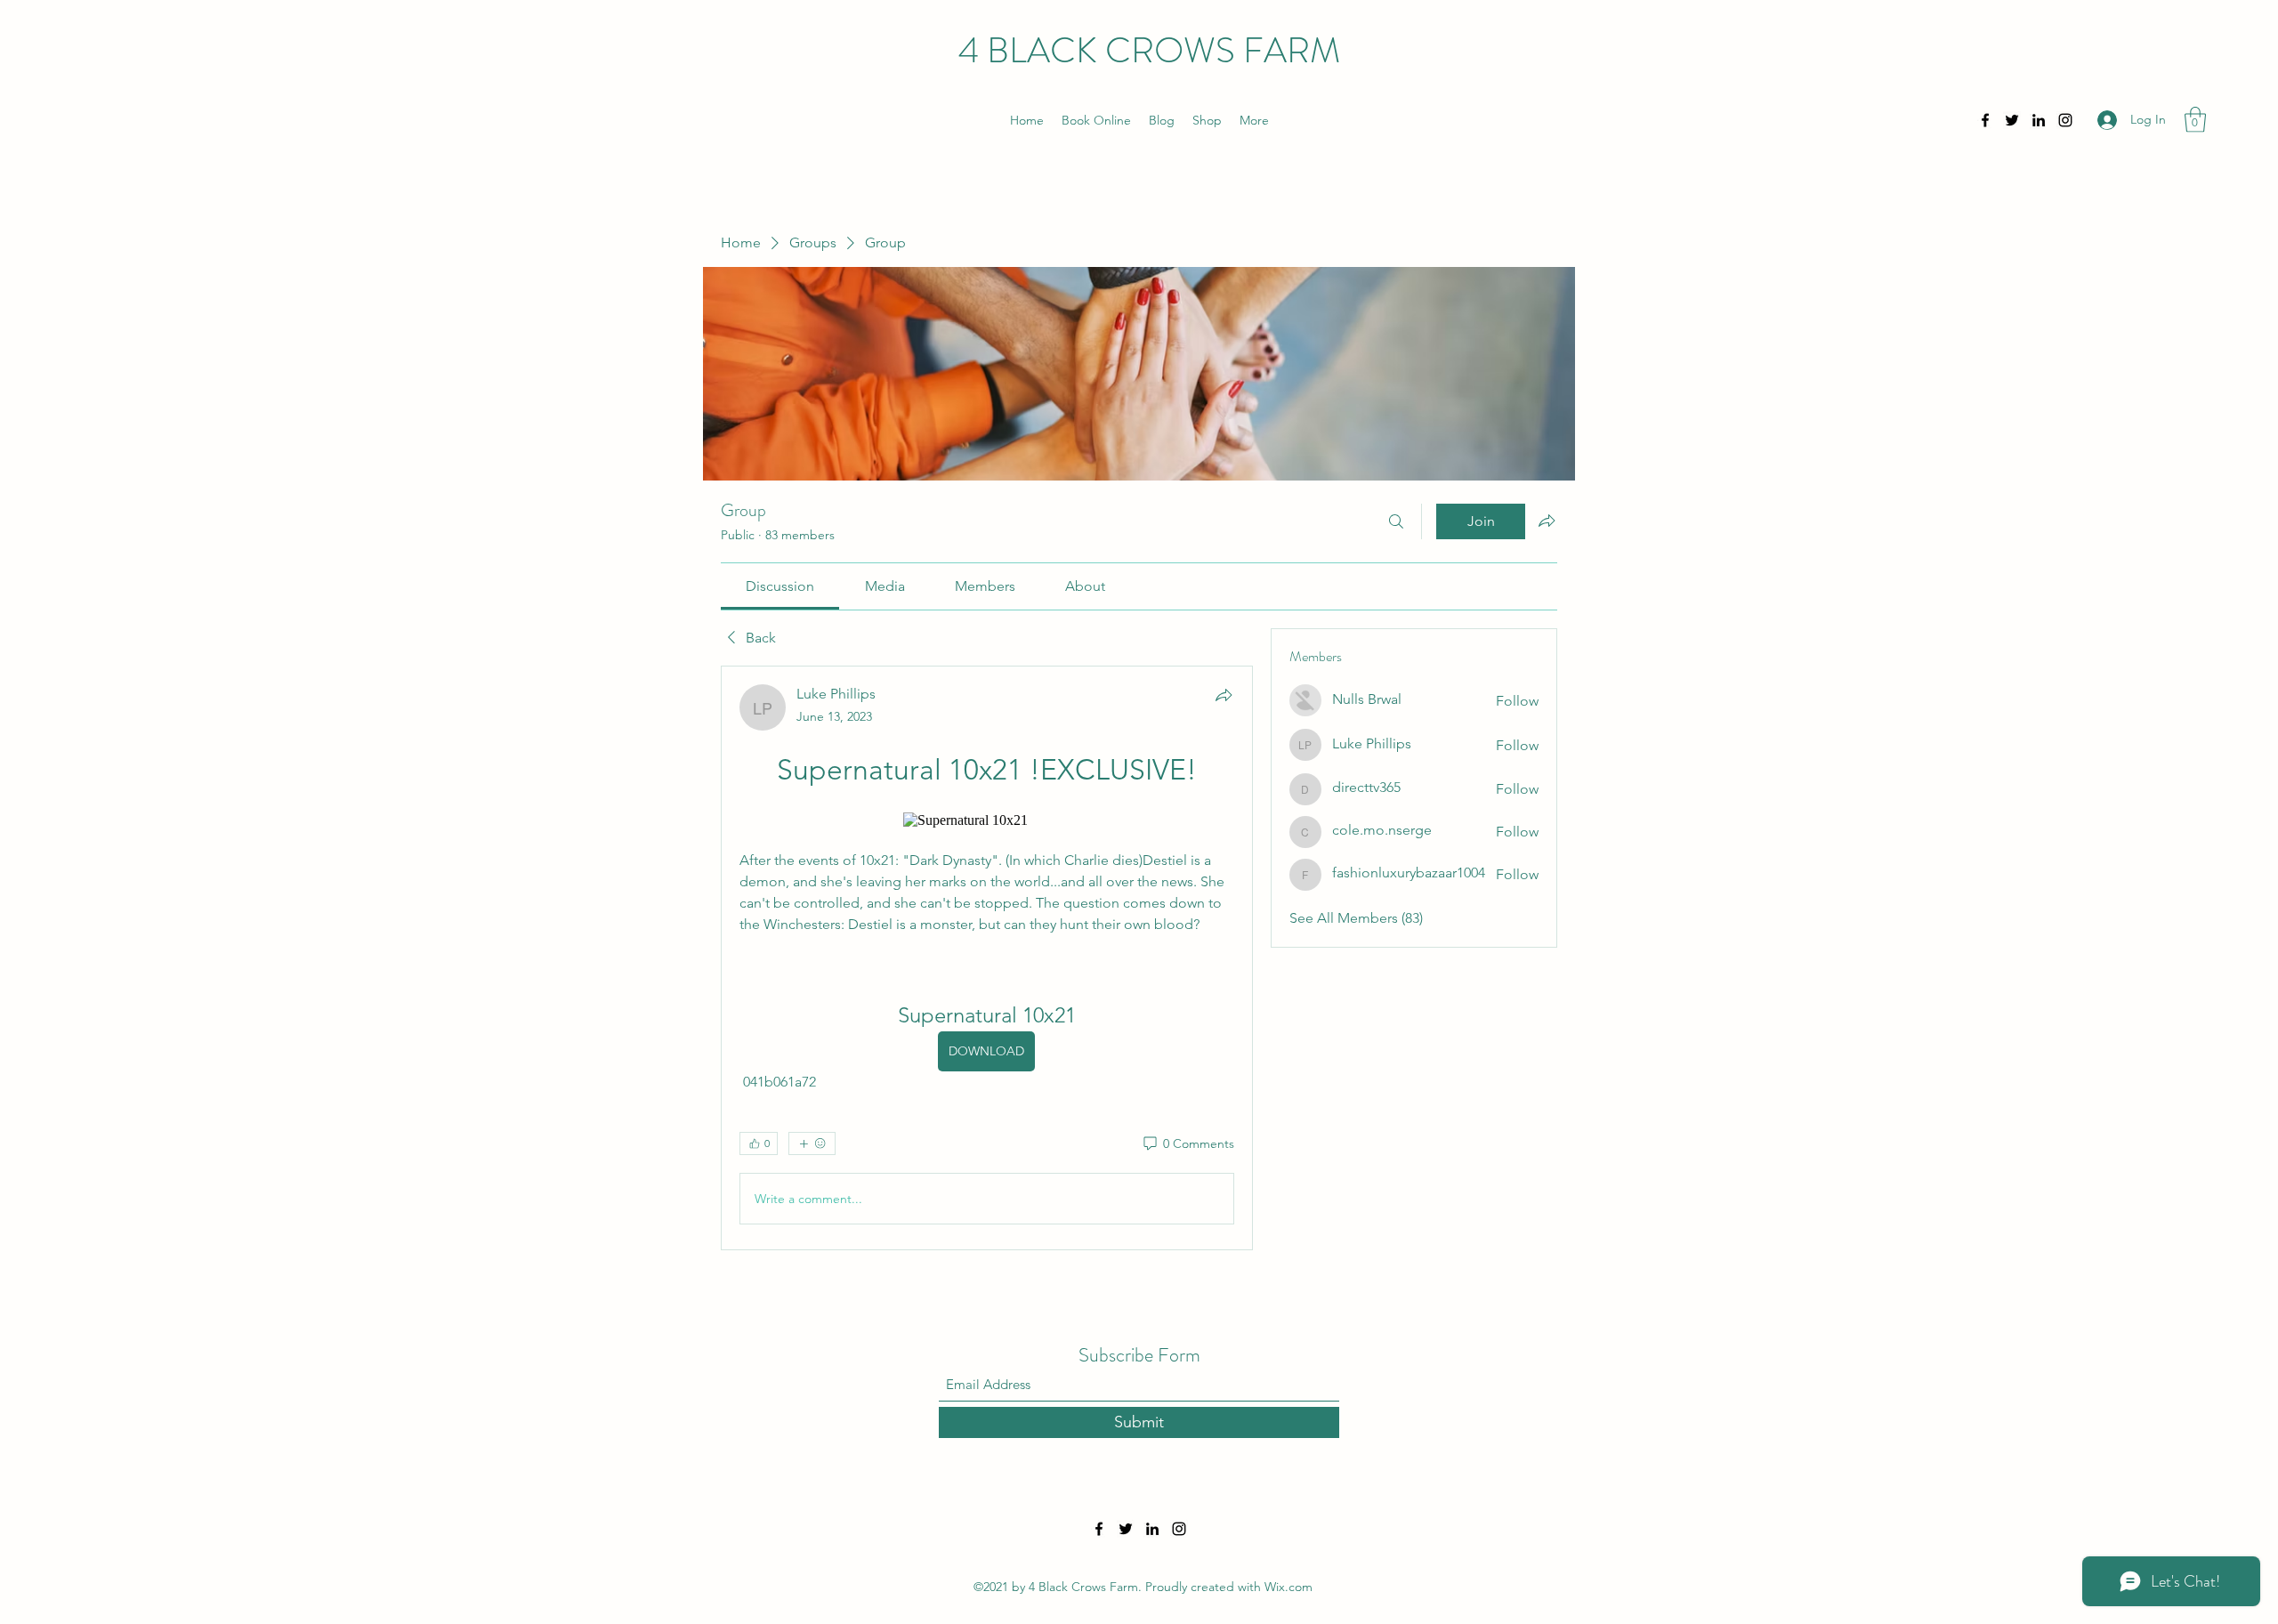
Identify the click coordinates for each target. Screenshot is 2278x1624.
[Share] (1224, 695)
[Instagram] (2065, 120)
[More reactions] (812, 1143)
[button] (2195, 120)
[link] (780, 586)
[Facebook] (1985, 120)
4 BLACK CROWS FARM (1149, 50)
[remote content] (986, 820)
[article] (987, 958)
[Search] (1396, 521)
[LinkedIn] (2039, 120)
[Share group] (1547, 521)
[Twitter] (2012, 120)
